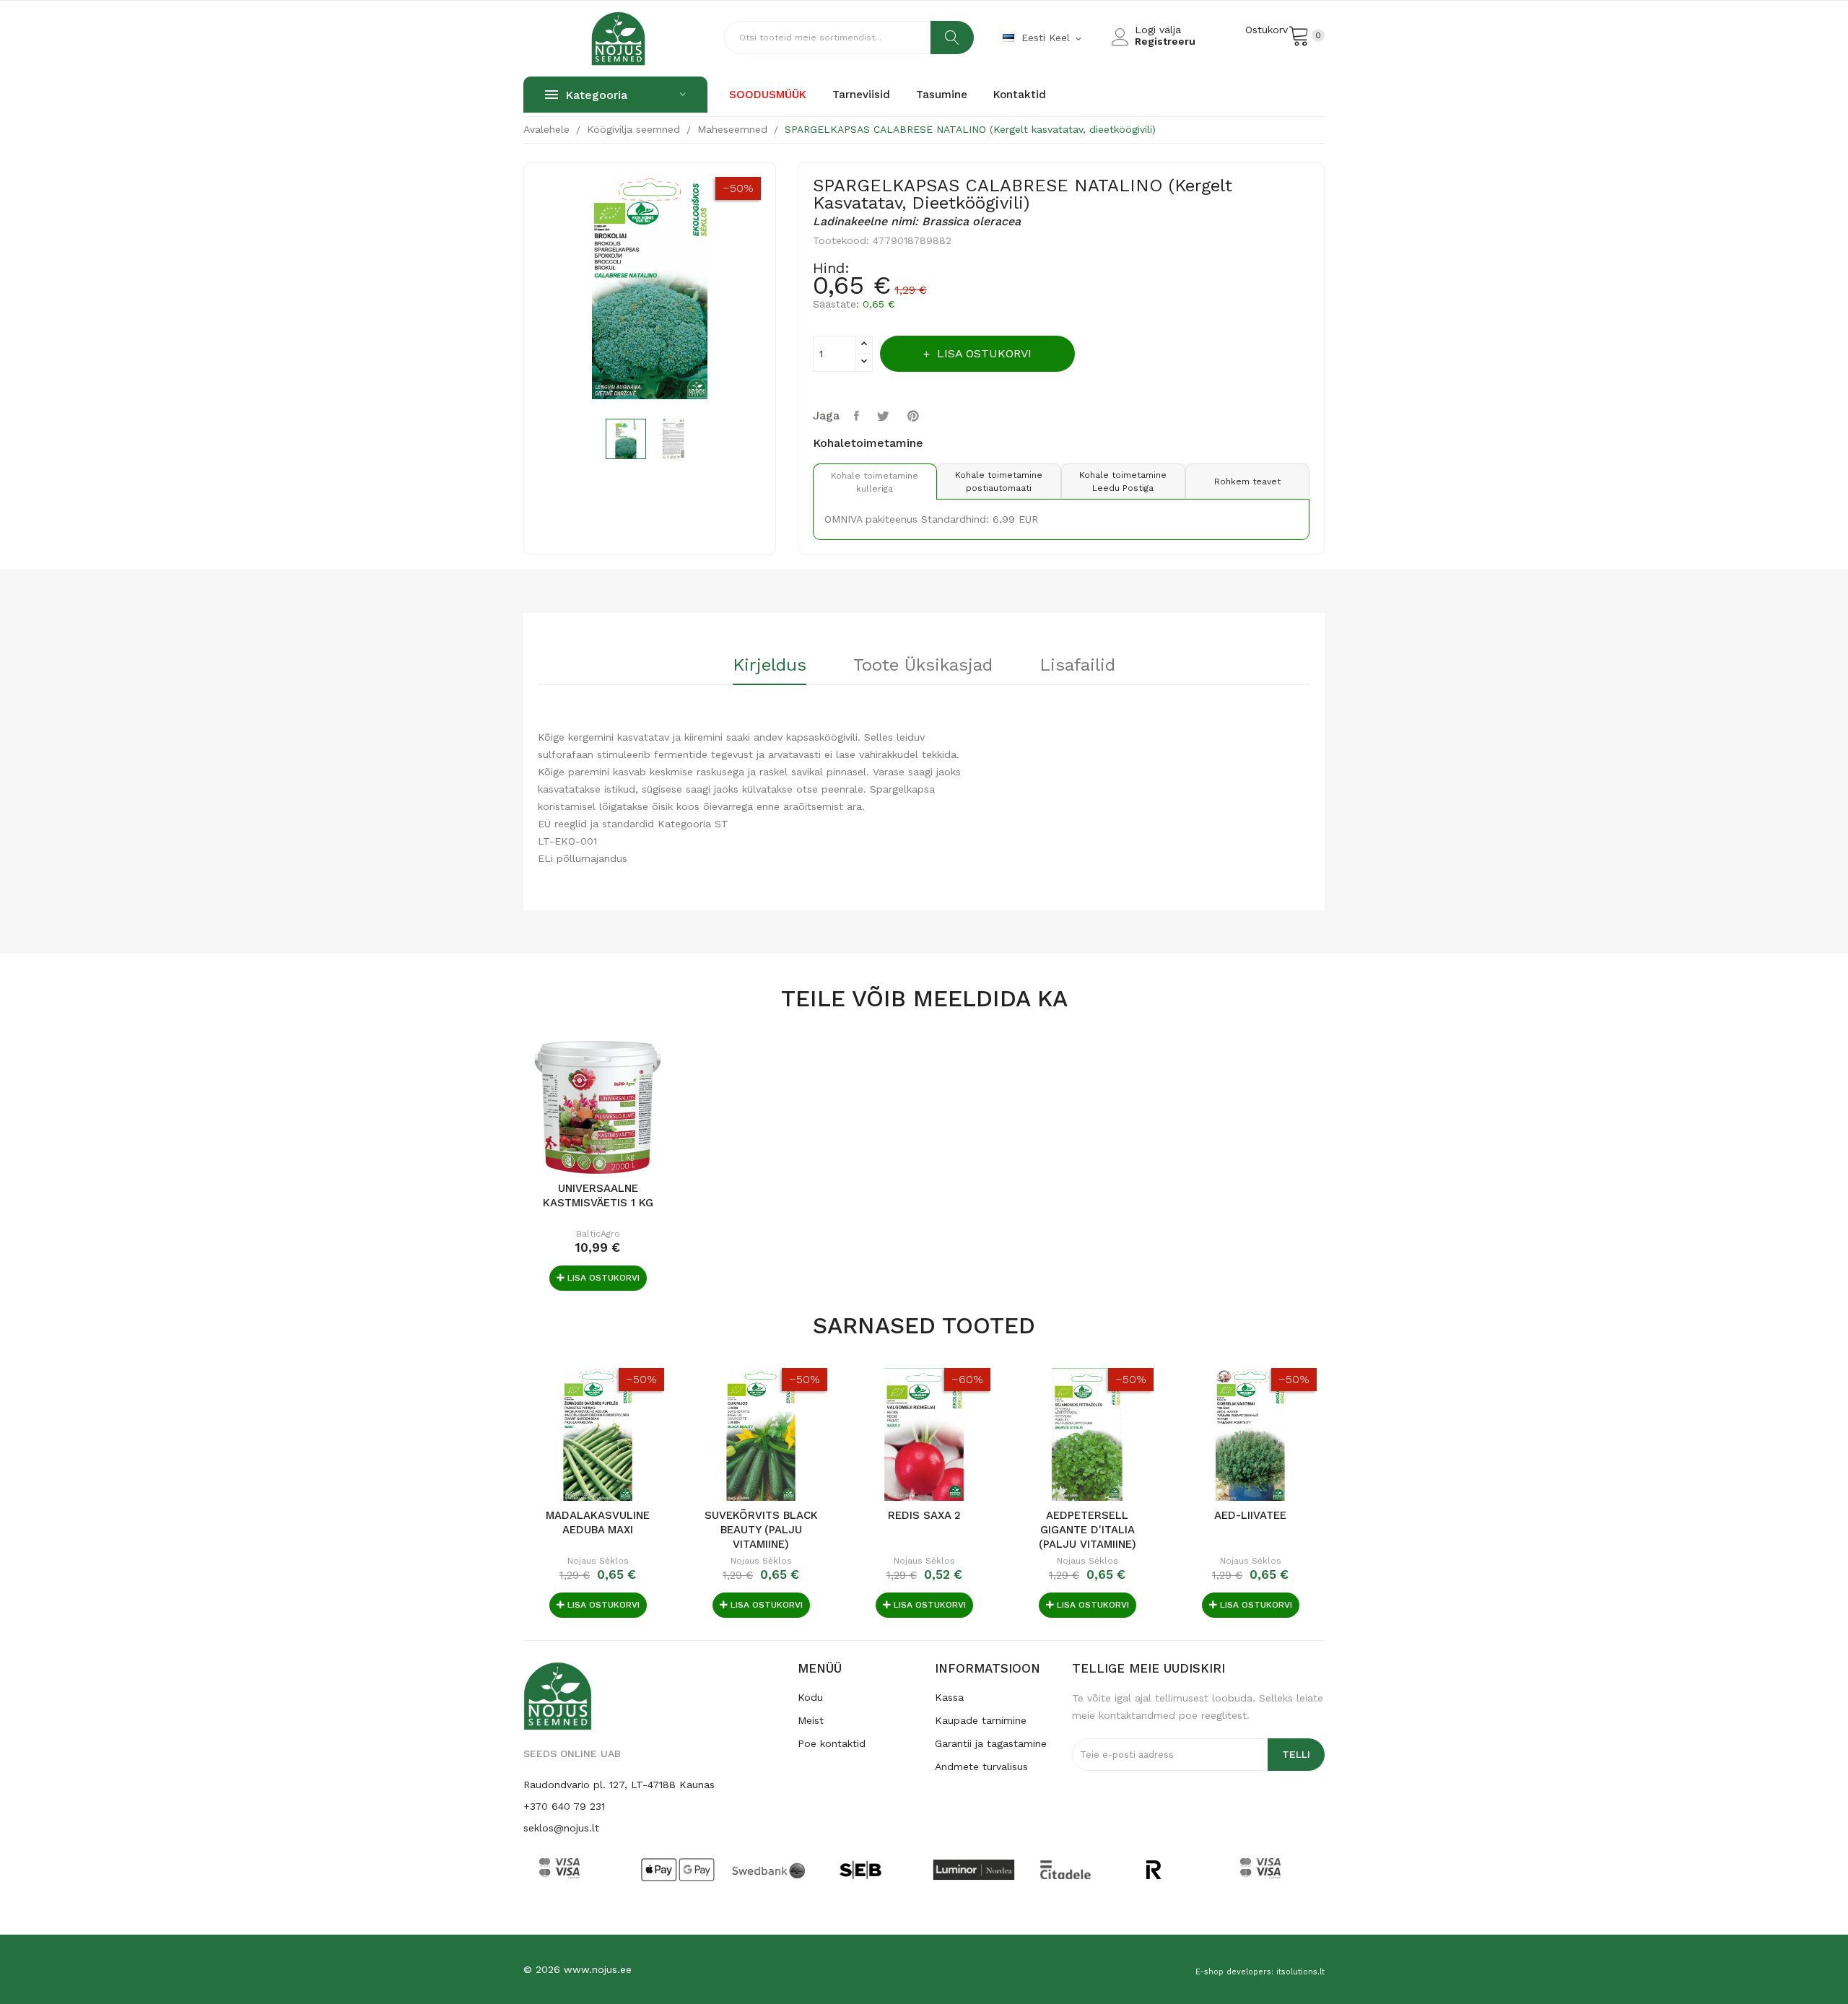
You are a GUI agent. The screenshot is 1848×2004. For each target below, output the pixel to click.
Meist (811, 1720)
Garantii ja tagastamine (991, 1743)
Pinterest (915, 416)
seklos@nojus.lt (561, 1828)
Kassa (949, 1697)
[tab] (770, 670)
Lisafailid (1077, 666)
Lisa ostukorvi (984, 353)
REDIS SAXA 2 (924, 1515)
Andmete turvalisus (981, 1766)
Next (772, 291)
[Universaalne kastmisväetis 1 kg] (598, 1107)
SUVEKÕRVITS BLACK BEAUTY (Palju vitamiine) (761, 1530)
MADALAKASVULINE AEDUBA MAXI (598, 1522)
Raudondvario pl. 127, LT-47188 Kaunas (619, 1785)
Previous (528, 291)
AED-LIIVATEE (1250, 1515)
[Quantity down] (864, 362)
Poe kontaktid (832, 1743)
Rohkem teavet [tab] (1247, 482)
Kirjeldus (770, 666)
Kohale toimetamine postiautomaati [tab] (999, 482)
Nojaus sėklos (598, 1561)
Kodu (810, 1697)
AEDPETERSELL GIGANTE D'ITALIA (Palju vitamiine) (1088, 1530)
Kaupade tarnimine (981, 1720)
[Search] (952, 38)
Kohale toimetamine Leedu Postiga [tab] (1123, 482)
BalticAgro (598, 1234)
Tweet (885, 416)
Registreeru (1165, 41)
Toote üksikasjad (923, 666)
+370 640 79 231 (564, 1806)
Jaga (858, 416)
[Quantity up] (864, 345)
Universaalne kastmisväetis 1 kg (598, 1195)
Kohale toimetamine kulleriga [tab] (875, 482)
